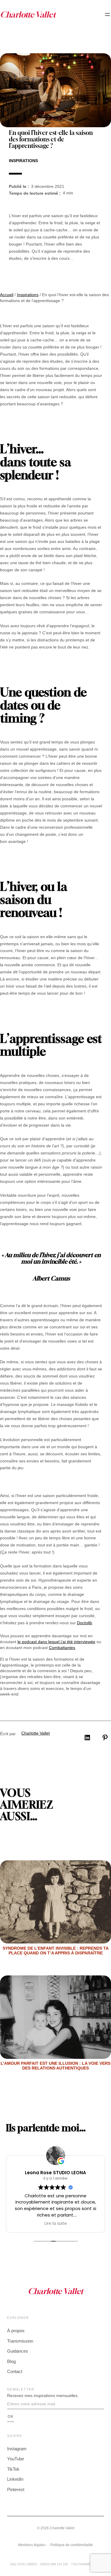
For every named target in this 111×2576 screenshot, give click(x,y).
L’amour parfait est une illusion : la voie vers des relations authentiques (55, 2066)
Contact (15, 2371)
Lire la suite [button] (56, 2224)
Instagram (17, 2449)
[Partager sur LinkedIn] (87, 1738)
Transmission (20, 2341)
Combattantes (62, 1648)
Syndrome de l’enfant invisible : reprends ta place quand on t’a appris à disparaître (56, 1951)
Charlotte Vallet (36, 1733)
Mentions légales (32, 2545)
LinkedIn (15, 2479)
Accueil (7, 295)
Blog (11, 2361)
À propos (16, 2331)
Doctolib (85, 1623)
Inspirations (23, 161)
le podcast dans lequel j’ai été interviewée (56, 1642)
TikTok (13, 2469)
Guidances (18, 2351)
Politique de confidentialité (72, 2545)
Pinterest (16, 2489)
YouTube (16, 2459)
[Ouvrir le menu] (107, 14)
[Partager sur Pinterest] (105, 1738)
